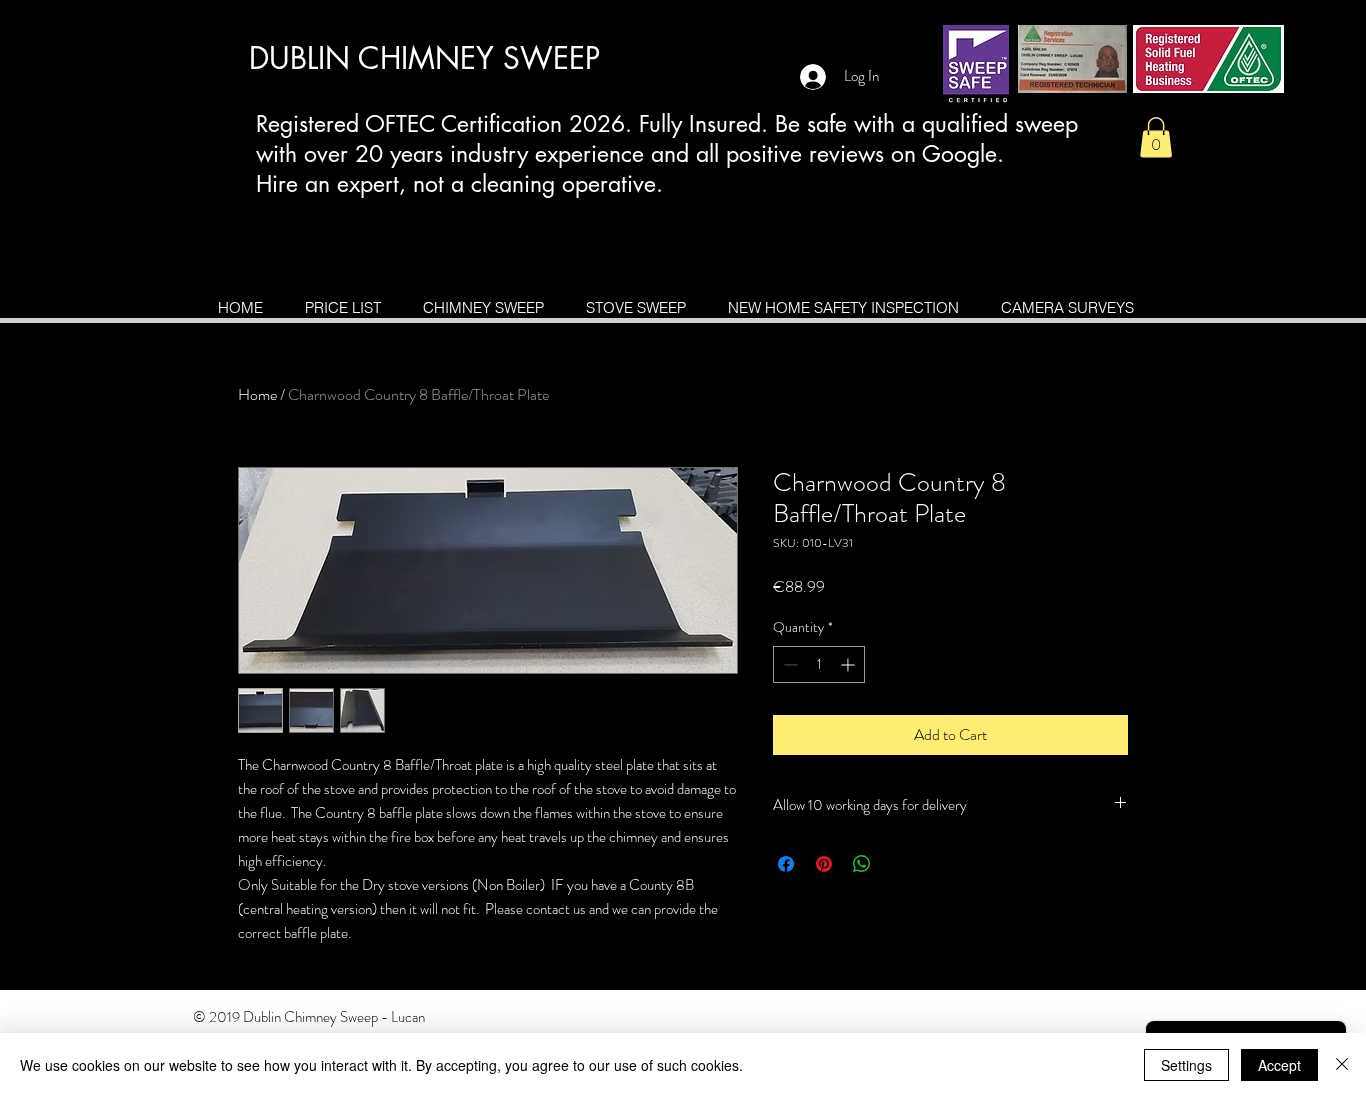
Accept (1279, 1065)
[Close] (1342, 1065)
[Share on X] (900, 864)
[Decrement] (788, 664)
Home (257, 394)
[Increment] (849, 664)
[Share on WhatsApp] (862, 864)
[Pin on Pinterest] (824, 864)
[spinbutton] (819, 664)
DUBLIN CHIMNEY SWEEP (424, 58)
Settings (1186, 1065)
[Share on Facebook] (786, 864)
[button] (1156, 137)
